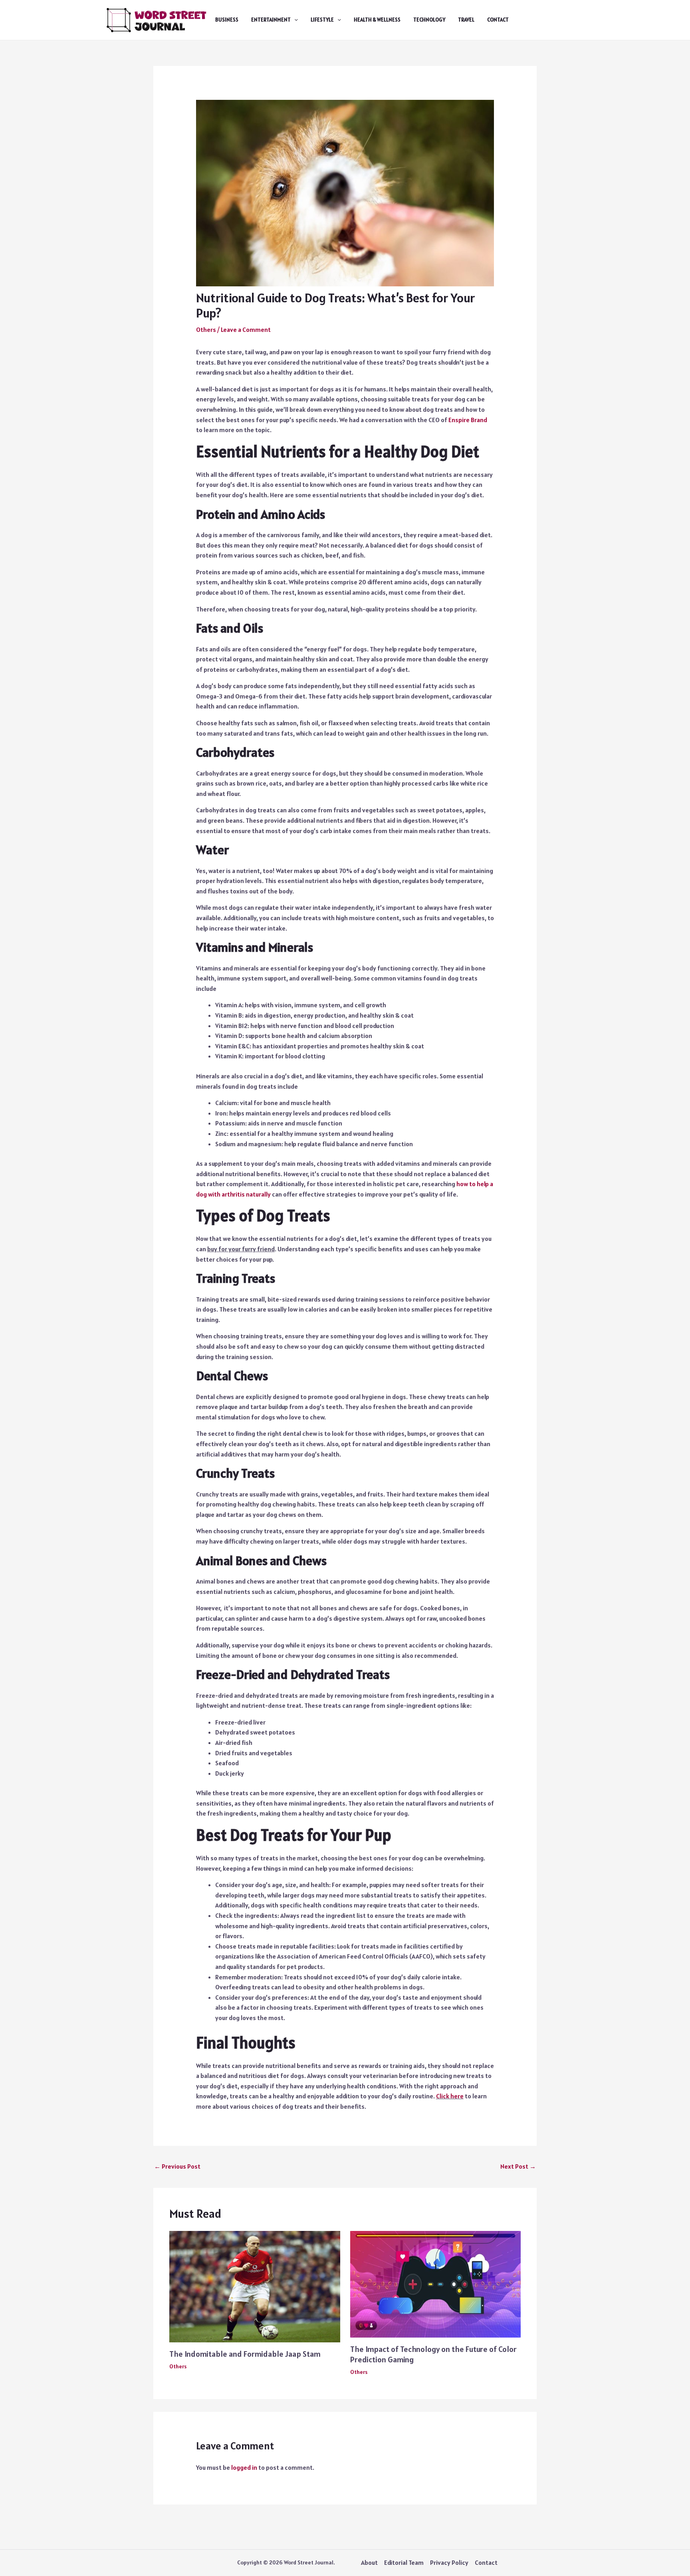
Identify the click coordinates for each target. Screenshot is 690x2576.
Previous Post (177, 2166)
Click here (450, 2096)
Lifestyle (322, 20)
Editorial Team (404, 2562)
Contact (498, 20)
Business (227, 20)
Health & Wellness (377, 20)
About (369, 2562)
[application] (294, 20)
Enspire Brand (468, 420)
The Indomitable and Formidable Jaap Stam (245, 2354)
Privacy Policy (449, 2562)
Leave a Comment (246, 329)
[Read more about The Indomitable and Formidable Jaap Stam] (255, 2286)
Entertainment (271, 20)
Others (206, 329)
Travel (466, 20)
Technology (429, 20)
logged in (244, 2467)
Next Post (518, 2166)
